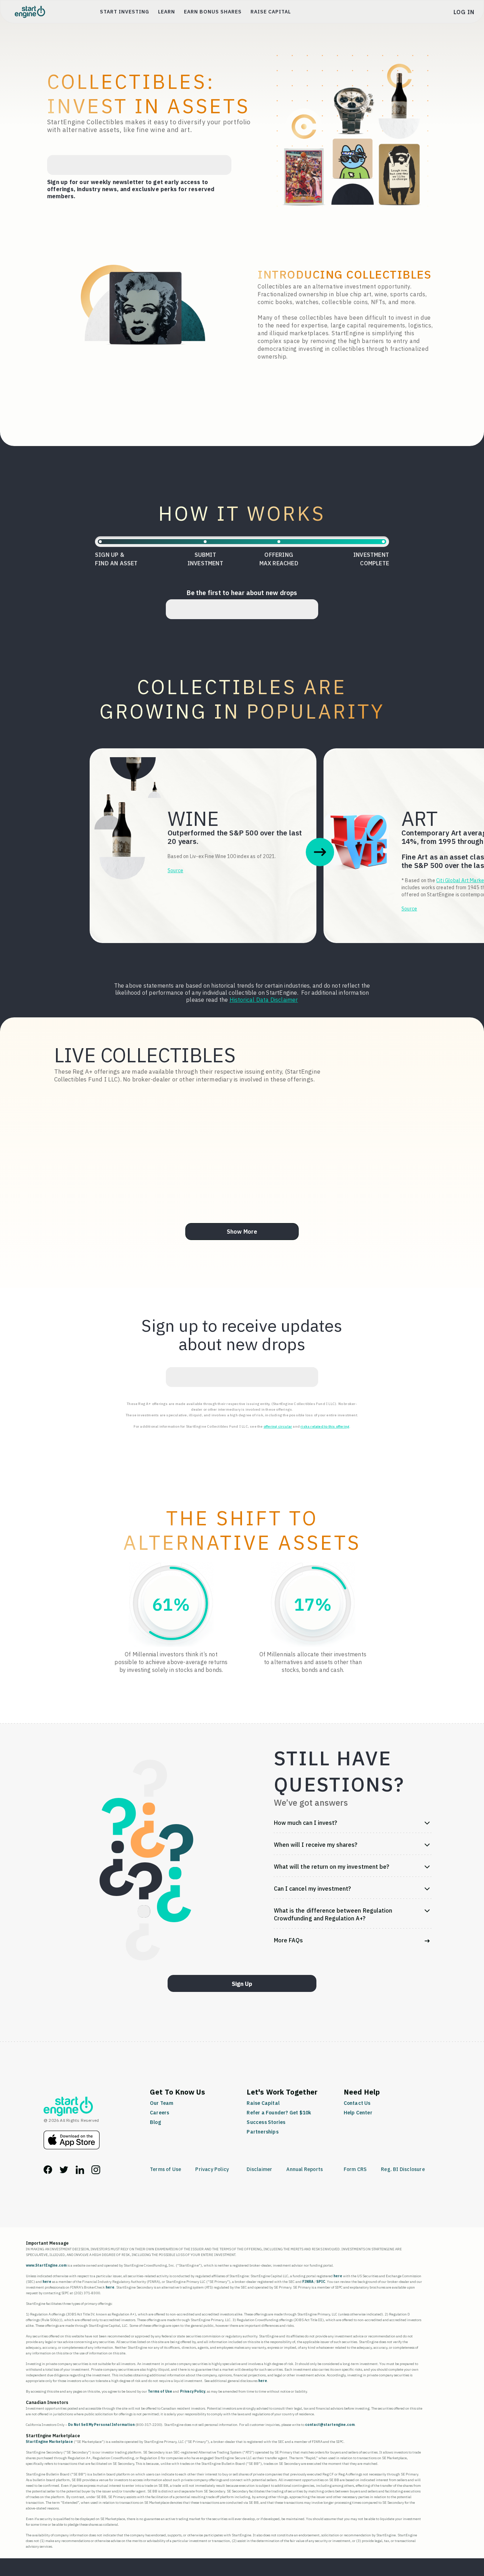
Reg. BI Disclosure (403, 2169)
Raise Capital (271, 12)
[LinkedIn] (80, 2172)
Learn (167, 12)
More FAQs (288, 1940)
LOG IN (464, 12)
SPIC (321, 2282)
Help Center (358, 2113)
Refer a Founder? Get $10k (279, 2113)
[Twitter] (64, 2172)
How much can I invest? (305, 1823)
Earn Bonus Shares (213, 12)
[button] (320, 852)
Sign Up (242, 1984)
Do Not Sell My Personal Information (101, 2425)
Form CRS (355, 2169)
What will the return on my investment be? (331, 1867)
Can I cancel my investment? (312, 1889)
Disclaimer (259, 2169)
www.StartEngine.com (46, 2265)
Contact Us (357, 2103)
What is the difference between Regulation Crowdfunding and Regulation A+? (333, 1914)
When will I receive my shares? (316, 1845)
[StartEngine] (68, 2114)
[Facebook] (48, 2172)
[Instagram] (96, 2172)
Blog (155, 2122)
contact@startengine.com (330, 2425)
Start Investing (125, 12)
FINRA (308, 2282)
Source (175, 870)
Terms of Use (165, 2169)
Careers (159, 2113)
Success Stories (266, 2122)
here (338, 2276)
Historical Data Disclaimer (264, 1000)
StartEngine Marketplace (49, 2442)
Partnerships (262, 2132)
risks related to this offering (325, 1426)
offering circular (278, 1426)
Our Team (162, 2103)
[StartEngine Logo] (30, 12)
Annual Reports (305, 2169)
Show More (242, 1232)
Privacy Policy (212, 2169)
